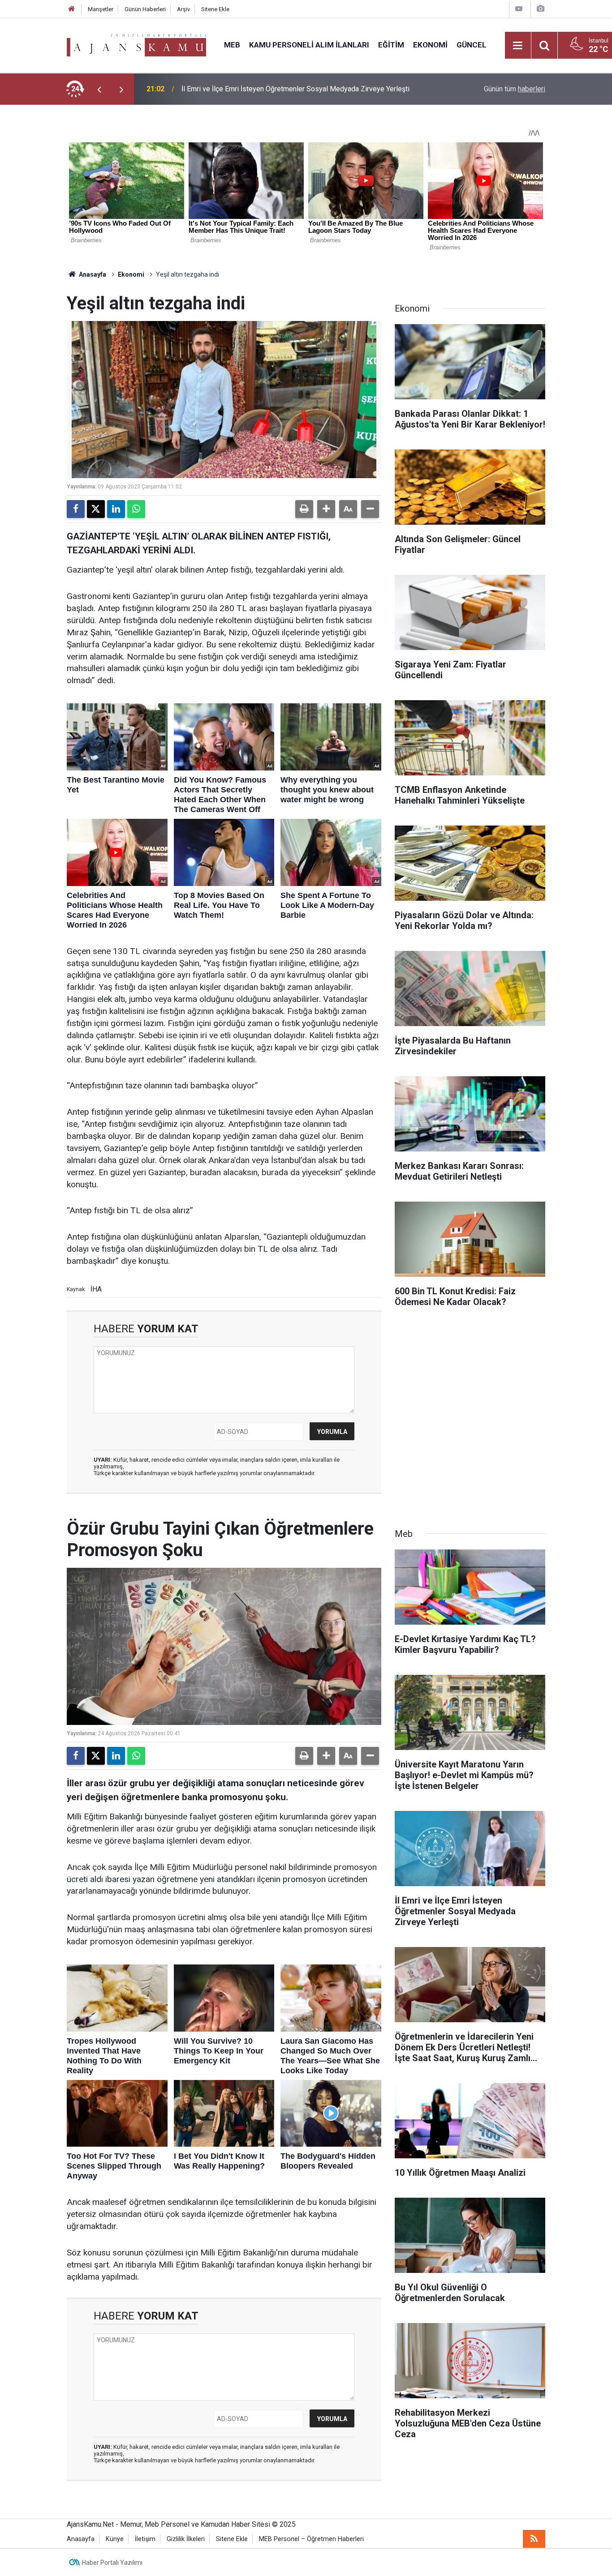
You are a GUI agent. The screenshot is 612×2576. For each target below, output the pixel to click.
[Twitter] (96, 509)
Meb (232, 45)
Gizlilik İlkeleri (186, 2539)
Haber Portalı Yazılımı (112, 2563)
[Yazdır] (304, 509)
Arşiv (183, 9)
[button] (326, 509)
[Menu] (518, 46)
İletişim (145, 2539)
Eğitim (391, 45)
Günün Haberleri (145, 9)
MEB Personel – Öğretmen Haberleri (311, 2539)
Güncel (472, 45)
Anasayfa (92, 274)
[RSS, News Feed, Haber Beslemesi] (534, 2539)
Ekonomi (430, 45)
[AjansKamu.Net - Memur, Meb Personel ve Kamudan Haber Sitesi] (136, 45)
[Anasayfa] (72, 9)
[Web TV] (519, 9)
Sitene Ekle (215, 9)
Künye (115, 2539)
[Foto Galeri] (540, 9)
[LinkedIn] (116, 509)
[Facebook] (76, 509)
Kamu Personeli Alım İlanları (309, 45)
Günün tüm (515, 89)
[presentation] (99, 89)
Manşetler (101, 9)
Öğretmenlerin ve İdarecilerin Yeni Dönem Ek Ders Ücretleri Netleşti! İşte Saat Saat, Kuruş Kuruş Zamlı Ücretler (302, 89)
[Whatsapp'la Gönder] (136, 509)
